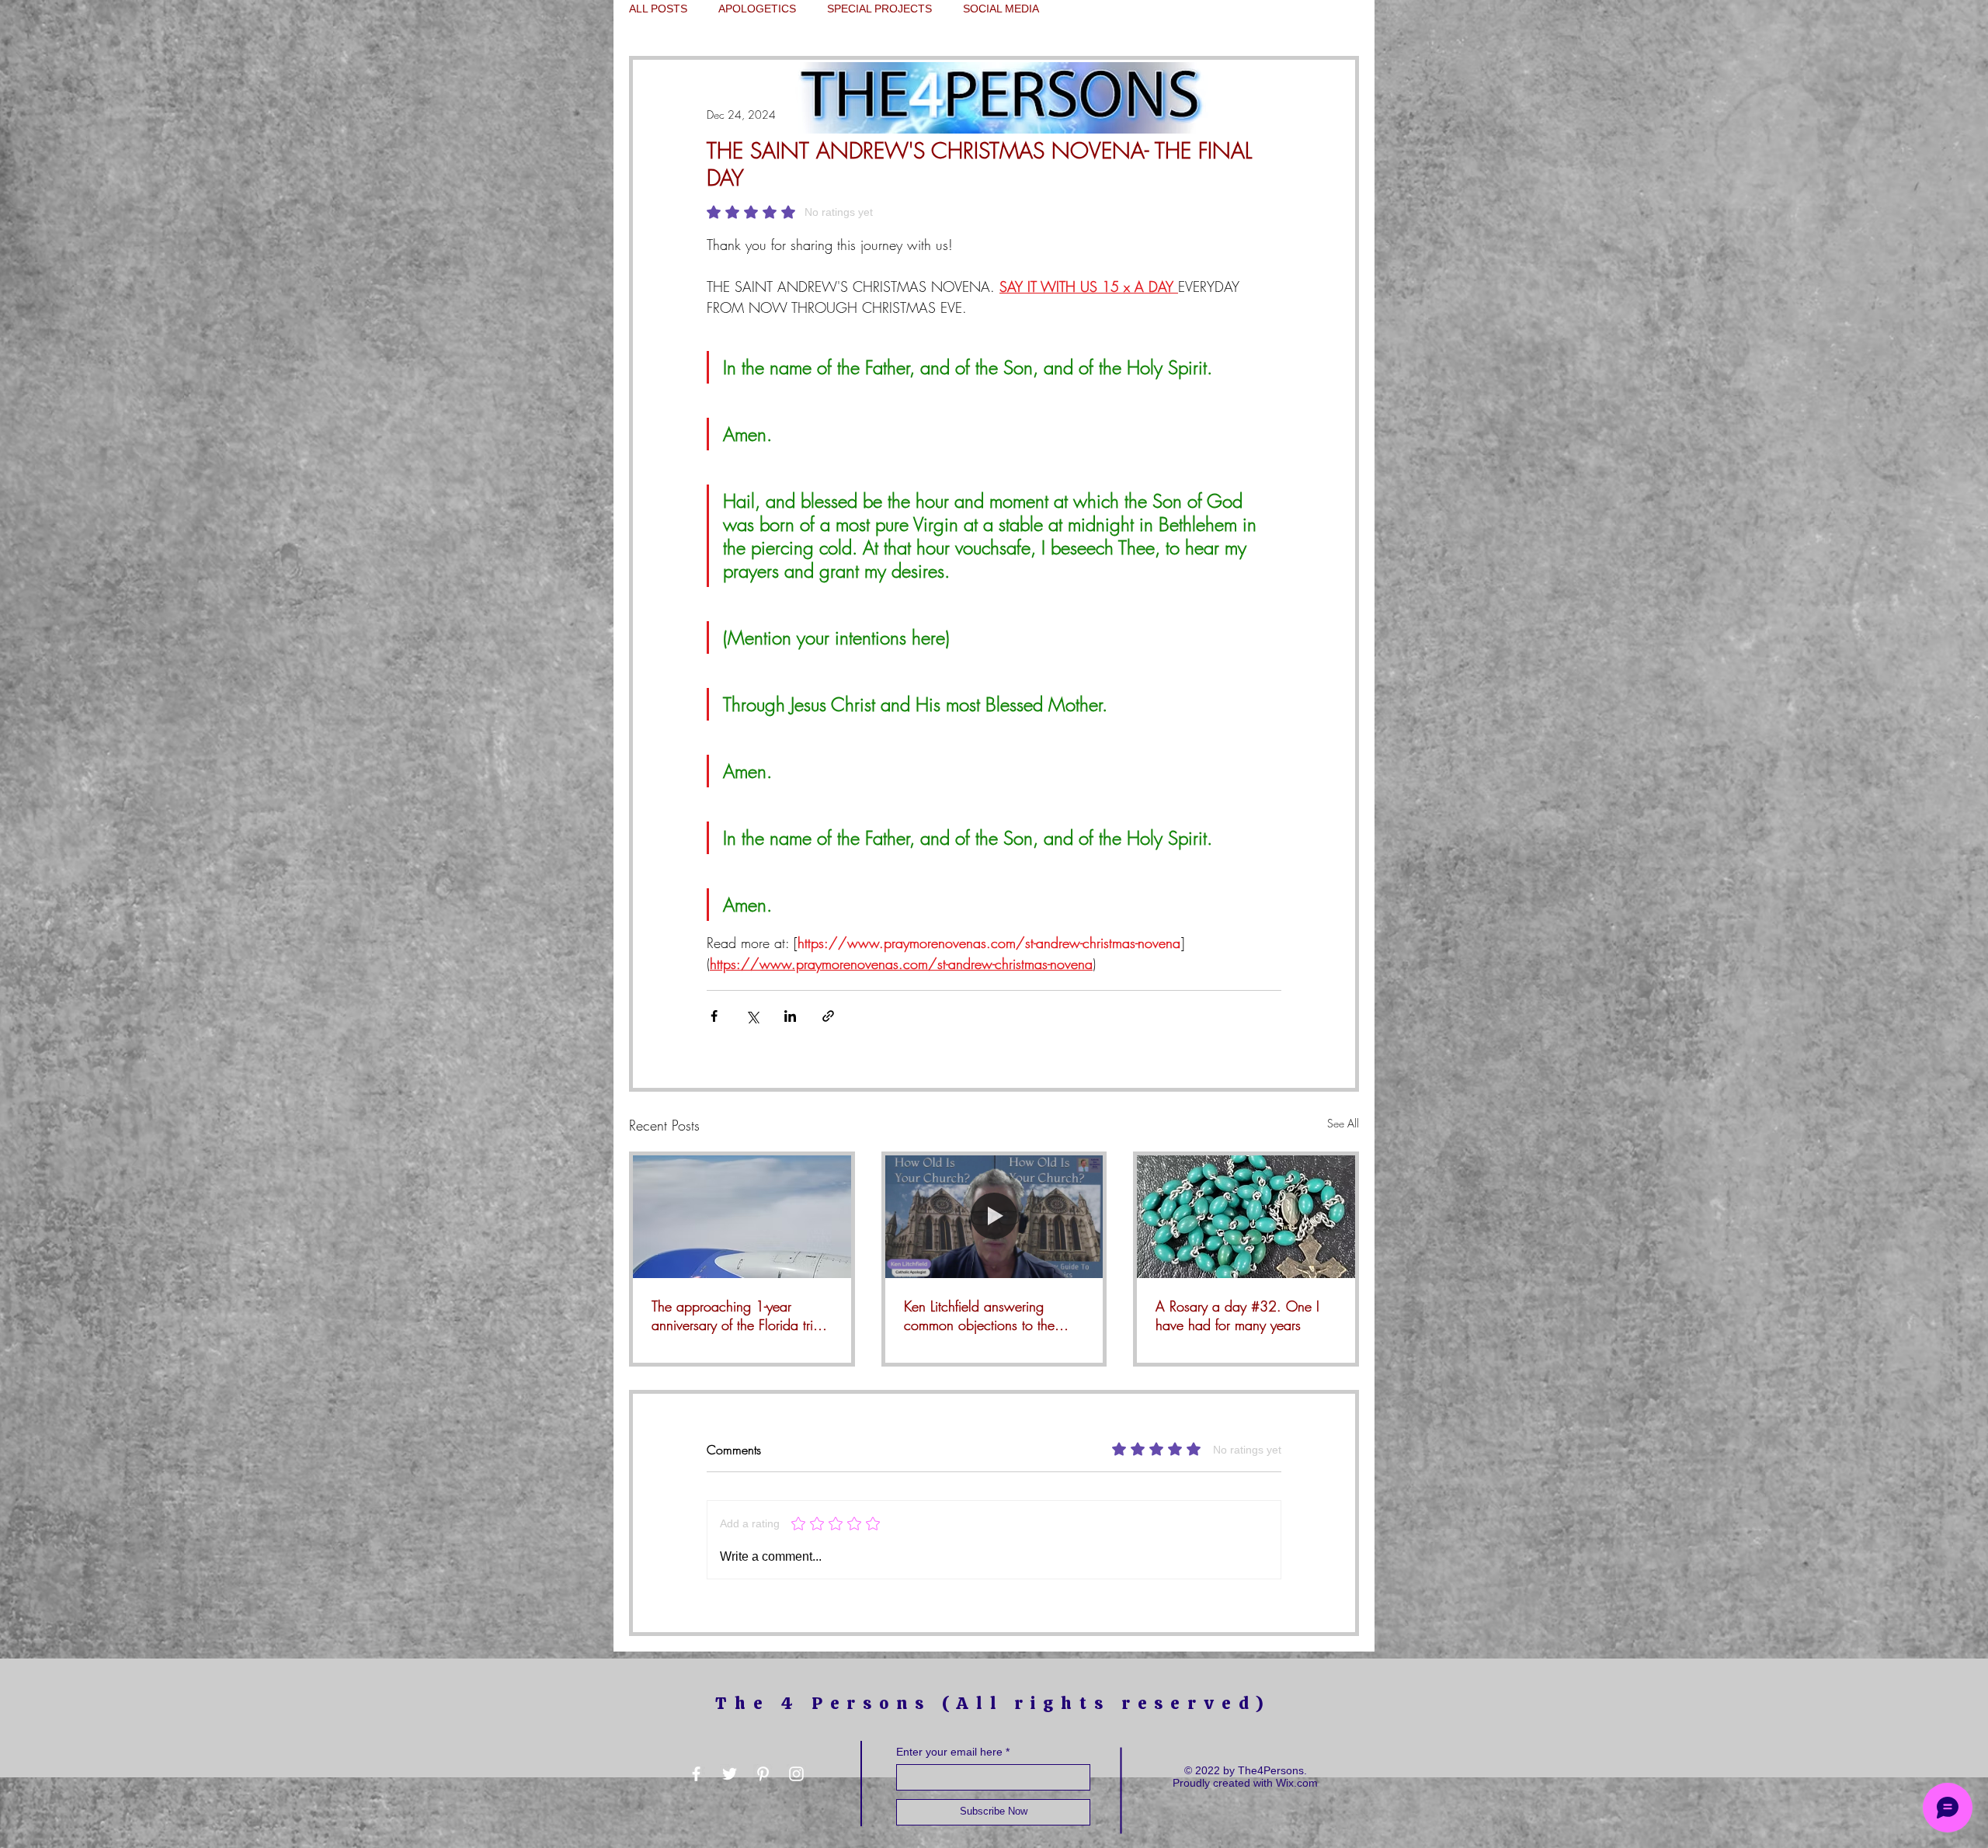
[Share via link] (828, 1016)
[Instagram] (796, 1774)
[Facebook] (696, 1774)
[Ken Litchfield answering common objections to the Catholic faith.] (994, 1217)
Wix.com (1297, 1783)
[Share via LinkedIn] (790, 1016)
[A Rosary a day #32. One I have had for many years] (1246, 1217)
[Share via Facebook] (714, 1016)
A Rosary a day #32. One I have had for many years (1237, 1315)
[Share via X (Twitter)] (752, 1016)
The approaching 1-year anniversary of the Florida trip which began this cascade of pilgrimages (737, 1315)
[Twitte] (730, 1774)
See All (1343, 1123)
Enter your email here (949, 1752)
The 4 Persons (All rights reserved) (993, 1703)
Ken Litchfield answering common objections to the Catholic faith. (979, 1315)
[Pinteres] (763, 1774)
